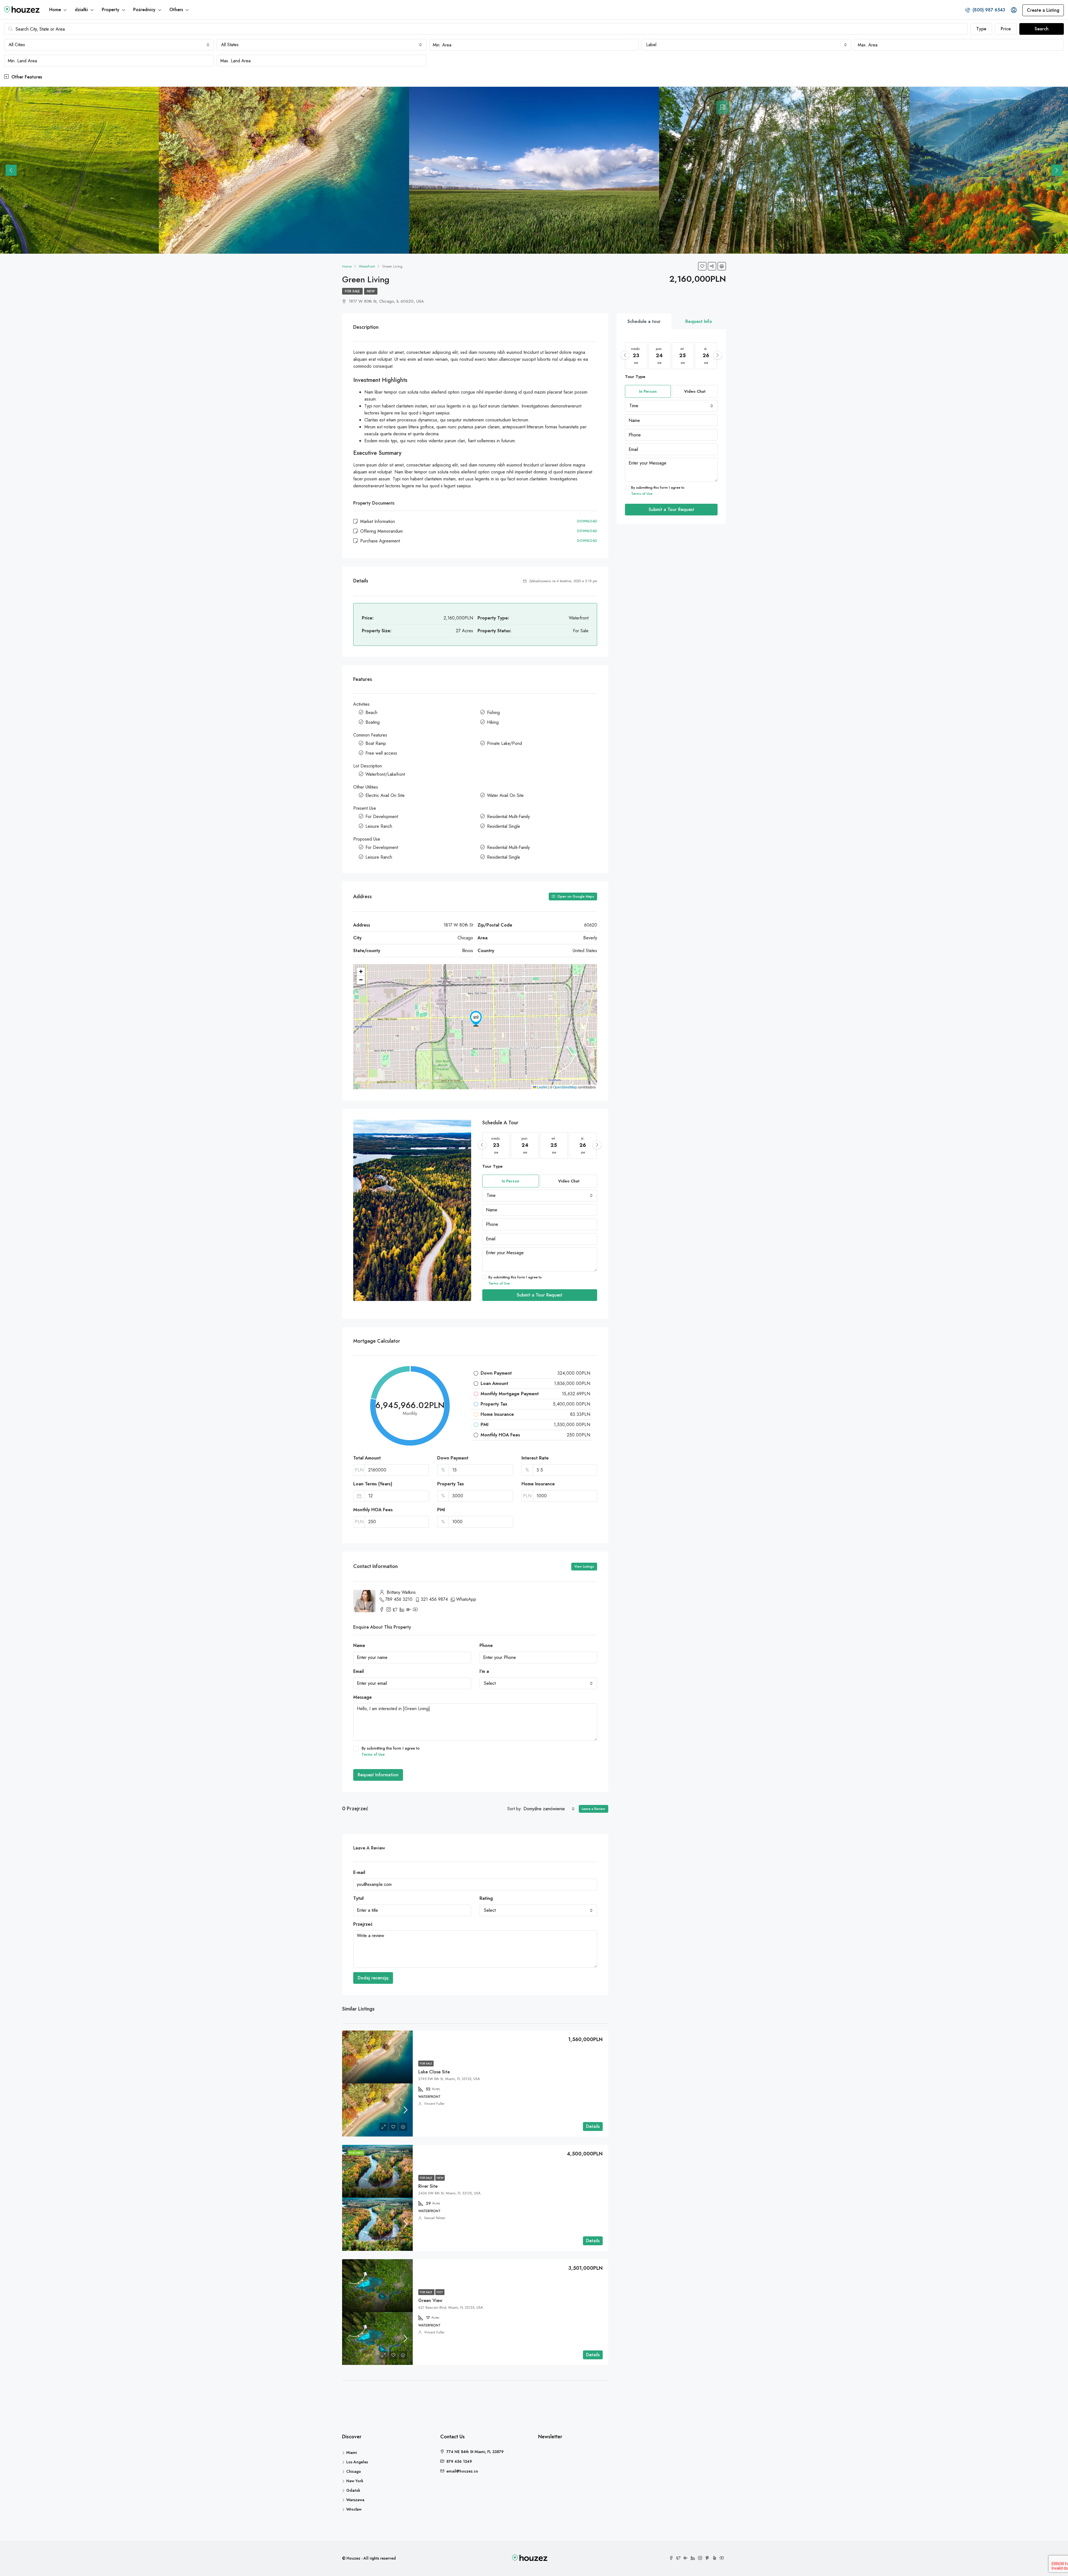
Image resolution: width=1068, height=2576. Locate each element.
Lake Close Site (434, 2072)
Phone (486, 1645)
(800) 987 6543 (988, 10)
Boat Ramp (376, 743)
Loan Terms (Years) (373, 1484)
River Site (428, 2186)
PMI (441, 1510)
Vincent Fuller (434, 2104)
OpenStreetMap (565, 1087)
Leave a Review (594, 1809)
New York (355, 2481)
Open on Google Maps (575, 896)
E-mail (359, 1872)
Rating (486, 1898)
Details (593, 2126)
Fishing (493, 712)
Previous (11, 170)
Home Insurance (538, 1484)
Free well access (381, 753)
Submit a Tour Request (540, 1295)
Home (55, 10)
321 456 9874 (434, 1599)
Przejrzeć (363, 1924)
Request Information (378, 1775)
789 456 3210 (399, 1599)
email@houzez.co (462, 2471)
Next (1057, 170)
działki (81, 10)
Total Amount (367, 1458)
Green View (430, 2300)
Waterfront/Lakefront (385, 774)
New (371, 291)
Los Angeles (357, 2462)
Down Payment (453, 1458)
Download (587, 521)
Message (363, 1697)
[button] (476, 1019)
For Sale (352, 291)
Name (359, 1645)
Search (1042, 29)
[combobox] (109, 45)
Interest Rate (535, 1458)
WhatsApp (466, 1599)
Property (111, 10)
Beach (371, 712)
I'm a (484, 1671)
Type (981, 29)
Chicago (354, 2471)
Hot (440, 2292)
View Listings (584, 1567)
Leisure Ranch (379, 826)
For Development (382, 817)
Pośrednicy (144, 10)
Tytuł (358, 1898)
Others (176, 10)
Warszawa (355, 2500)
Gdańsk (353, 2490)
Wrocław (354, 2509)
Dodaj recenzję (373, 1978)
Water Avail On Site (505, 795)
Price (1006, 29)
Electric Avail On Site (385, 795)
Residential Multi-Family (508, 817)
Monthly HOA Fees (373, 1510)
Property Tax (451, 1484)
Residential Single (504, 826)
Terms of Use (499, 1283)
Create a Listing (1043, 10)
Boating (373, 722)
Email (359, 1671)
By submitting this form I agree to (515, 1280)
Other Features (26, 77)
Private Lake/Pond (505, 743)
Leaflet (542, 1087)
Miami (352, 2452)
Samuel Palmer (435, 2218)
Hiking (493, 722)
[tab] (723, 107)
